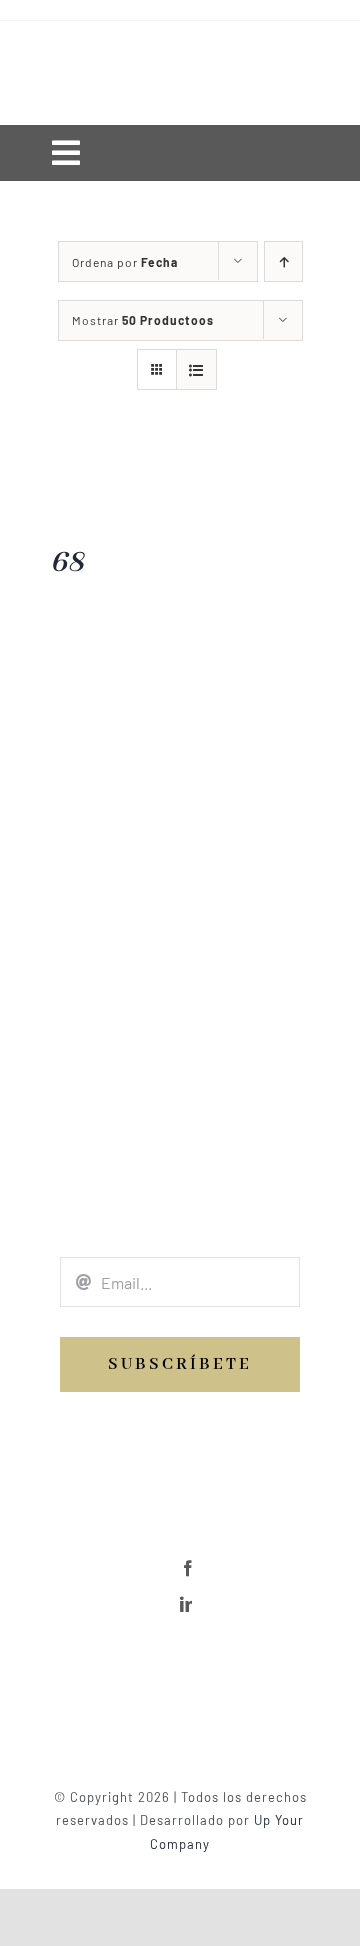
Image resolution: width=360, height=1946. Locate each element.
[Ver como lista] (196, 369)
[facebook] (188, 1568)
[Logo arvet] (180, 1661)
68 (67, 563)
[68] (66, 463)
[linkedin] (188, 1604)
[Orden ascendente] (283, 261)
